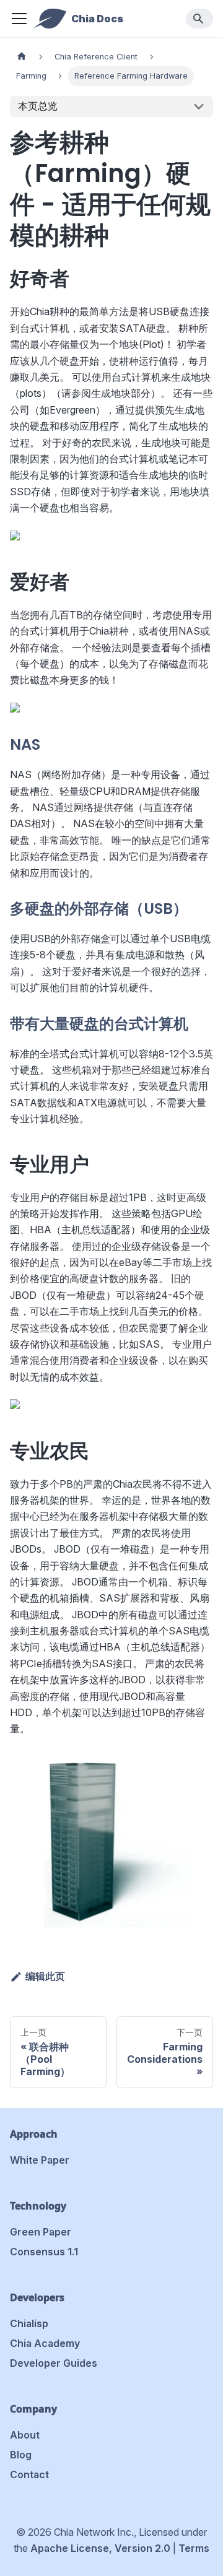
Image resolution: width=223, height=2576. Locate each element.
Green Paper (41, 2232)
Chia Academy (45, 2343)
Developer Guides (54, 2363)
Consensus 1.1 (44, 2252)
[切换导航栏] (19, 19)
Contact (29, 2474)
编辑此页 (45, 1976)
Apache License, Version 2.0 (100, 2548)
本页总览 (38, 106)
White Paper (40, 2160)
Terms (194, 2548)
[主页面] (22, 57)
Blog (21, 2455)
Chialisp (29, 2323)
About (25, 2435)
